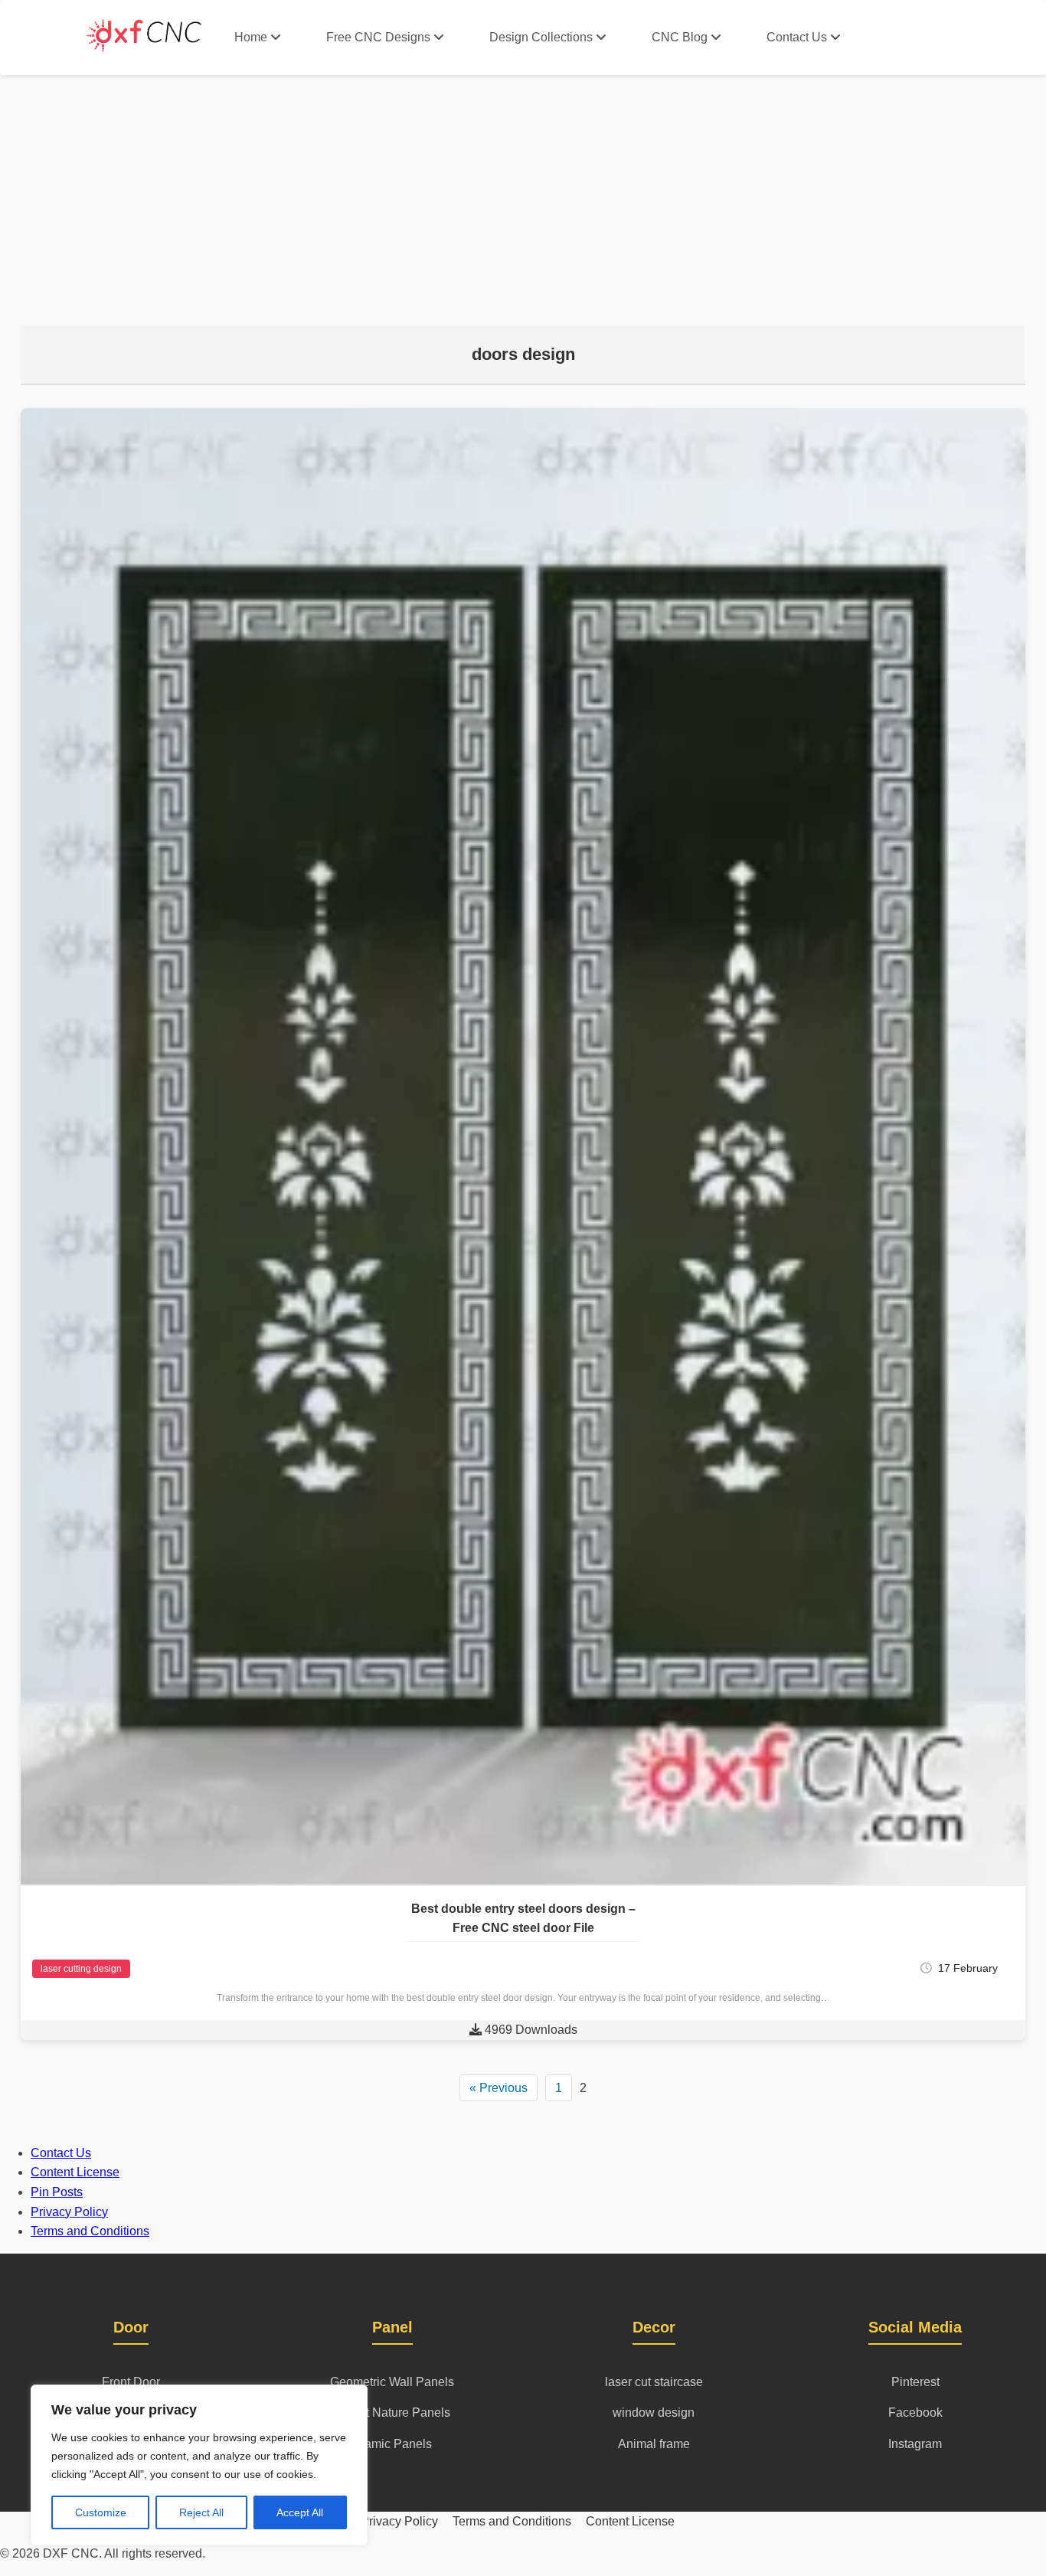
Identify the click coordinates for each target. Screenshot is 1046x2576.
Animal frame (654, 2444)
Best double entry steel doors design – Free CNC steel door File (523, 1919)
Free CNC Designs (378, 37)
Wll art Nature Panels (392, 2413)
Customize (101, 2512)
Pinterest (915, 2382)
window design (654, 2413)
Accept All (300, 2512)
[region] (199, 2465)
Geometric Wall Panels (392, 2382)
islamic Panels (392, 2444)
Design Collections (541, 37)
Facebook (915, 2413)
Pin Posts (57, 2192)
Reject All (201, 2512)
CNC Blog (680, 37)
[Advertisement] (523, 190)
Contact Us (797, 37)
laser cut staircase (654, 2382)
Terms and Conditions (90, 2231)
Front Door (131, 2382)
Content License (75, 2172)
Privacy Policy (69, 2212)
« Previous (498, 2088)
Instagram (915, 2444)
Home (251, 37)
